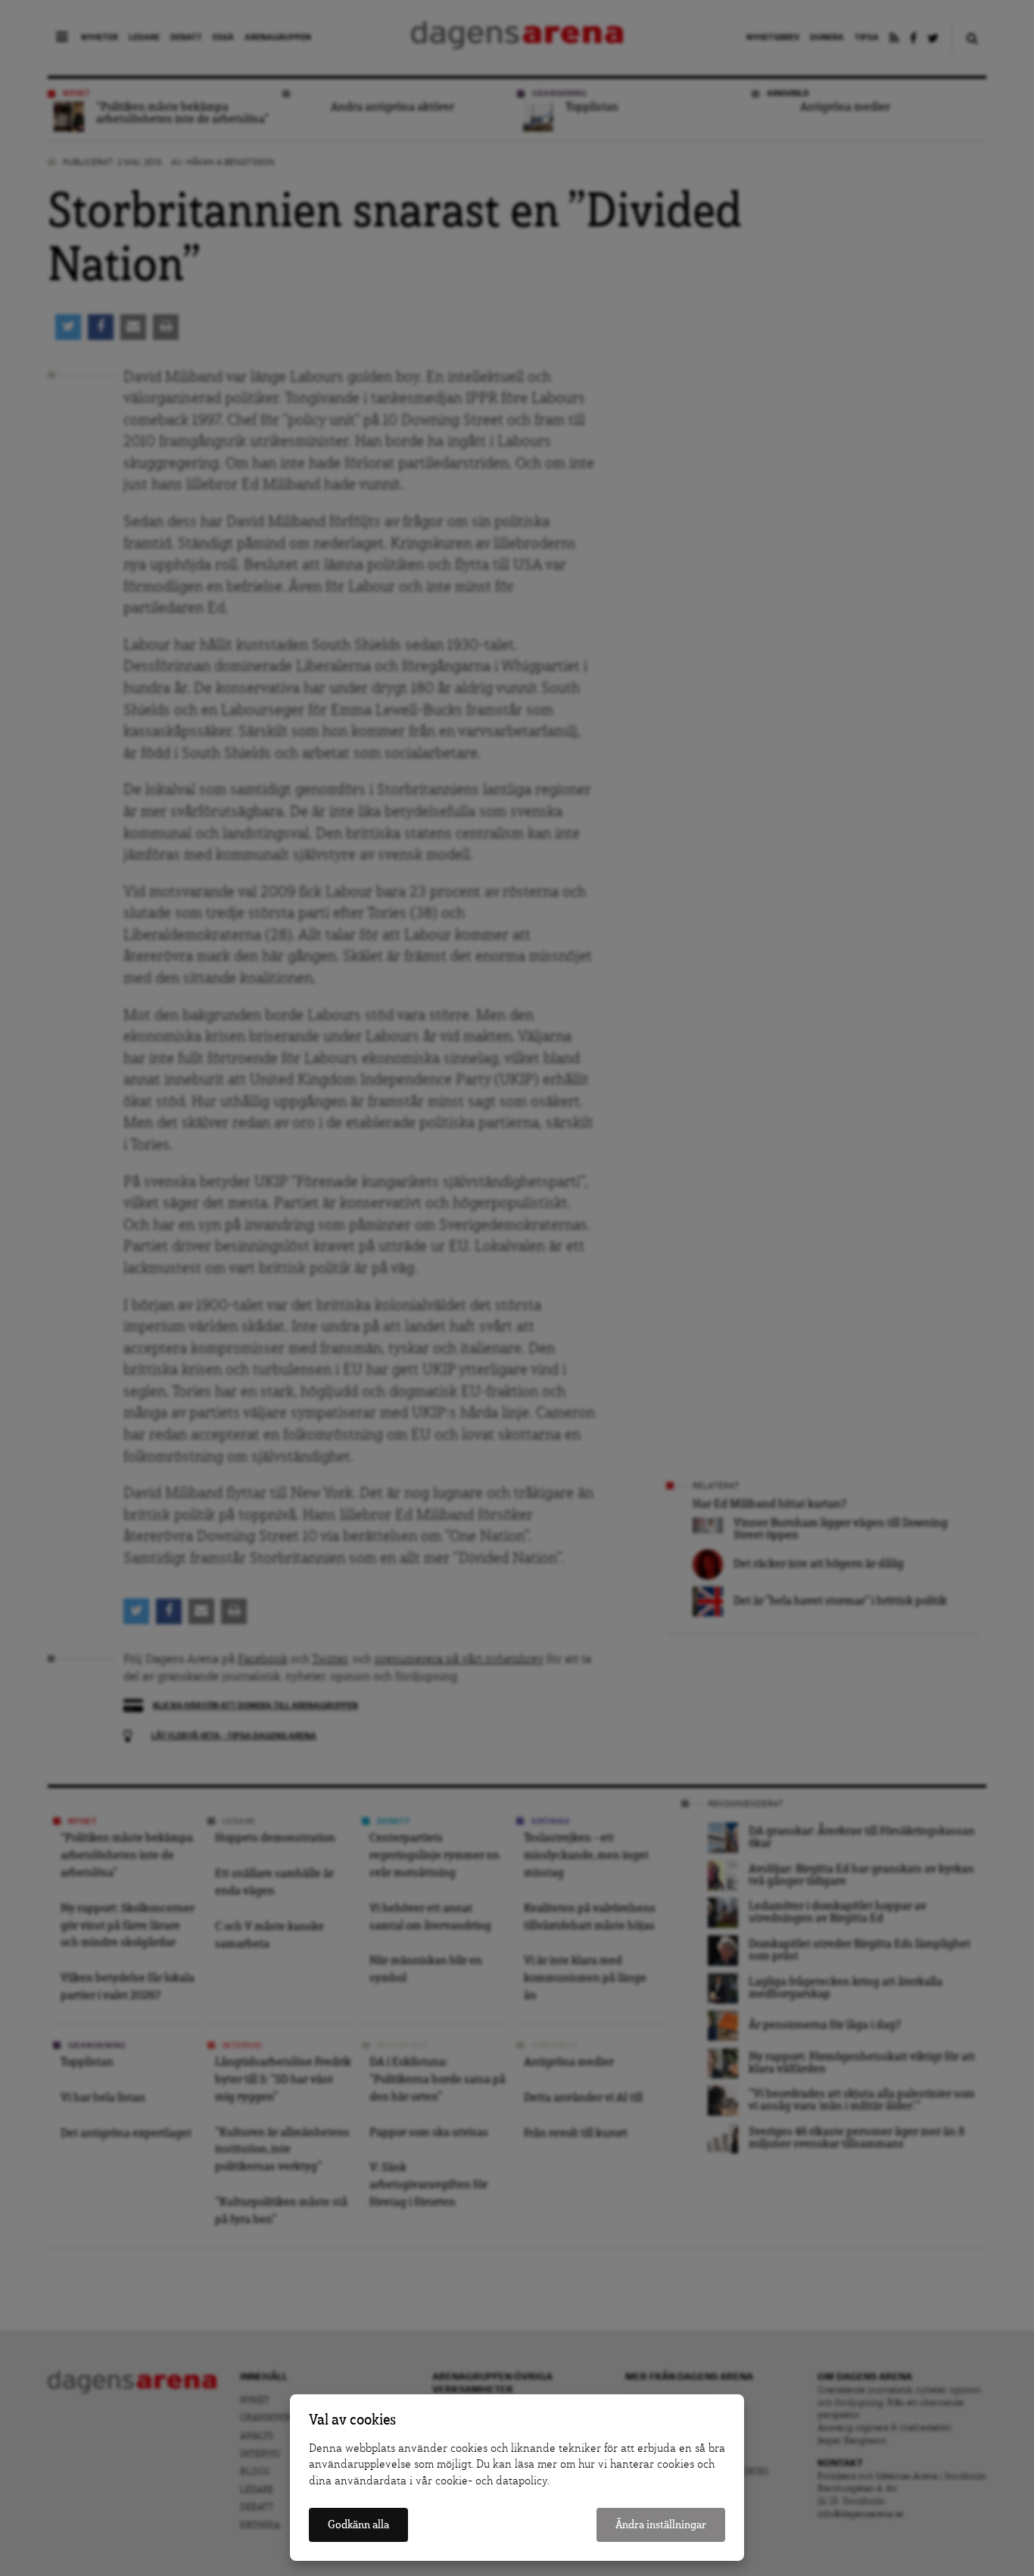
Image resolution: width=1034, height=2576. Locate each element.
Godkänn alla (358, 2525)
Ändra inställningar (661, 2525)
